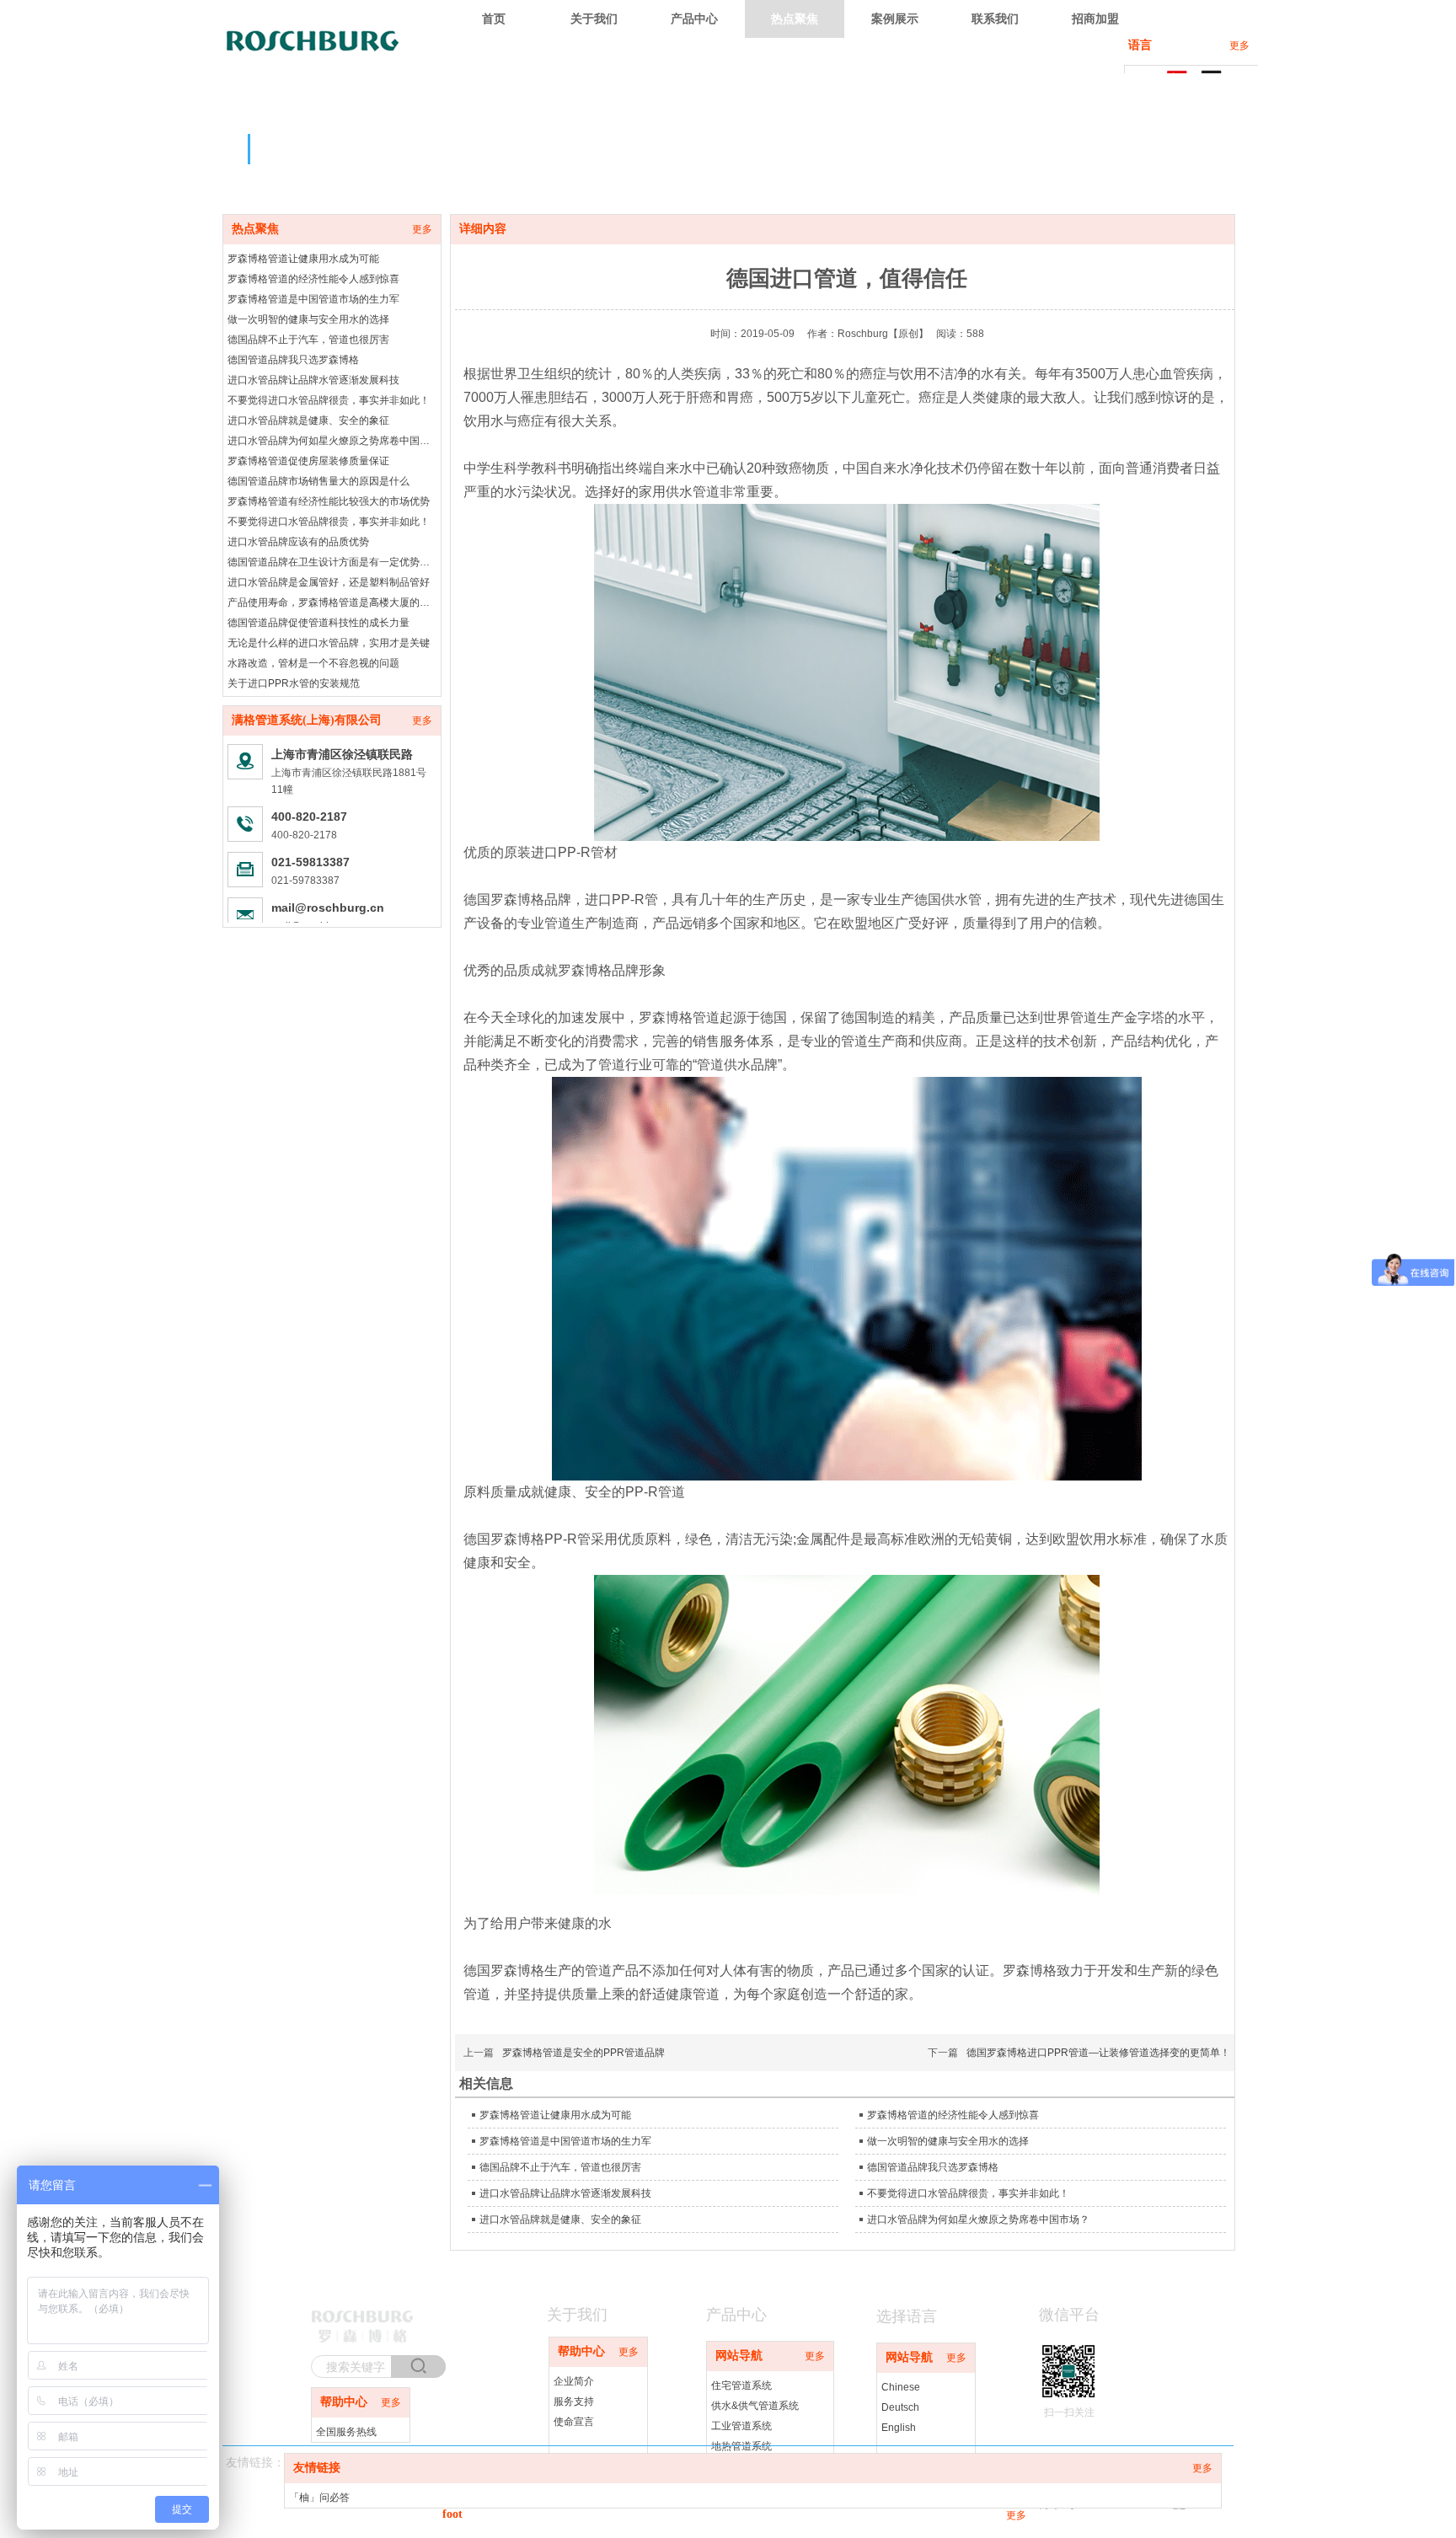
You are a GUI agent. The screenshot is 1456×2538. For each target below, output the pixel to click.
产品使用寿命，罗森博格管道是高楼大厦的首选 (332, 602)
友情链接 (317, 2468)
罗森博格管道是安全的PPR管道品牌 (583, 2053)
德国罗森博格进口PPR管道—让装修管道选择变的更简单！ (1098, 2053)
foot (452, 2514)
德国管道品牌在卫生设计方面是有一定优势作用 (332, 562)
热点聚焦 (255, 229)
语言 (1140, 45)
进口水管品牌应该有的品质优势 (298, 542)
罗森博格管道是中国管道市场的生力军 (313, 299)
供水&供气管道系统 (755, 2406)
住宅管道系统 (741, 2385)
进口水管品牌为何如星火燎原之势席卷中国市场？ (332, 441)
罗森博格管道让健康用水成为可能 (303, 259)
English (899, 2428)
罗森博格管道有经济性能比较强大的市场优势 (329, 501)
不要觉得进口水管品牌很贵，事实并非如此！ (329, 400)
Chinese (901, 2387)
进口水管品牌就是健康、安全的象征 (308, 420)
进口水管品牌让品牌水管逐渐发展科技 (313, 380)
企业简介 (574, 2381)
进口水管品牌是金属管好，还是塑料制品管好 (329, 582)
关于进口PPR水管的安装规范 (294, 683)
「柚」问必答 (319, 2498)
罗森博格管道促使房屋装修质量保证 (308, 461)
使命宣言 (574, 2422)
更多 (1239, 46)
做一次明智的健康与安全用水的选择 (308, 319)
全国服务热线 (346, 2432)
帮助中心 (581, 2351)
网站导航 (739, 2356)
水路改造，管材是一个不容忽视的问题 (313, 663)
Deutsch (900, 2407)
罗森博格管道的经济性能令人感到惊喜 (313, 279)
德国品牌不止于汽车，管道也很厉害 (308, 340)
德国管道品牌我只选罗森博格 (293, 360)
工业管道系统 (741, 2426)
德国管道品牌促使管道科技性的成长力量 (318, 623)
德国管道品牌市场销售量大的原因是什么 (318, 481)
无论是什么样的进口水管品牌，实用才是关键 (329, 643)
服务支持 (574, 2401)
